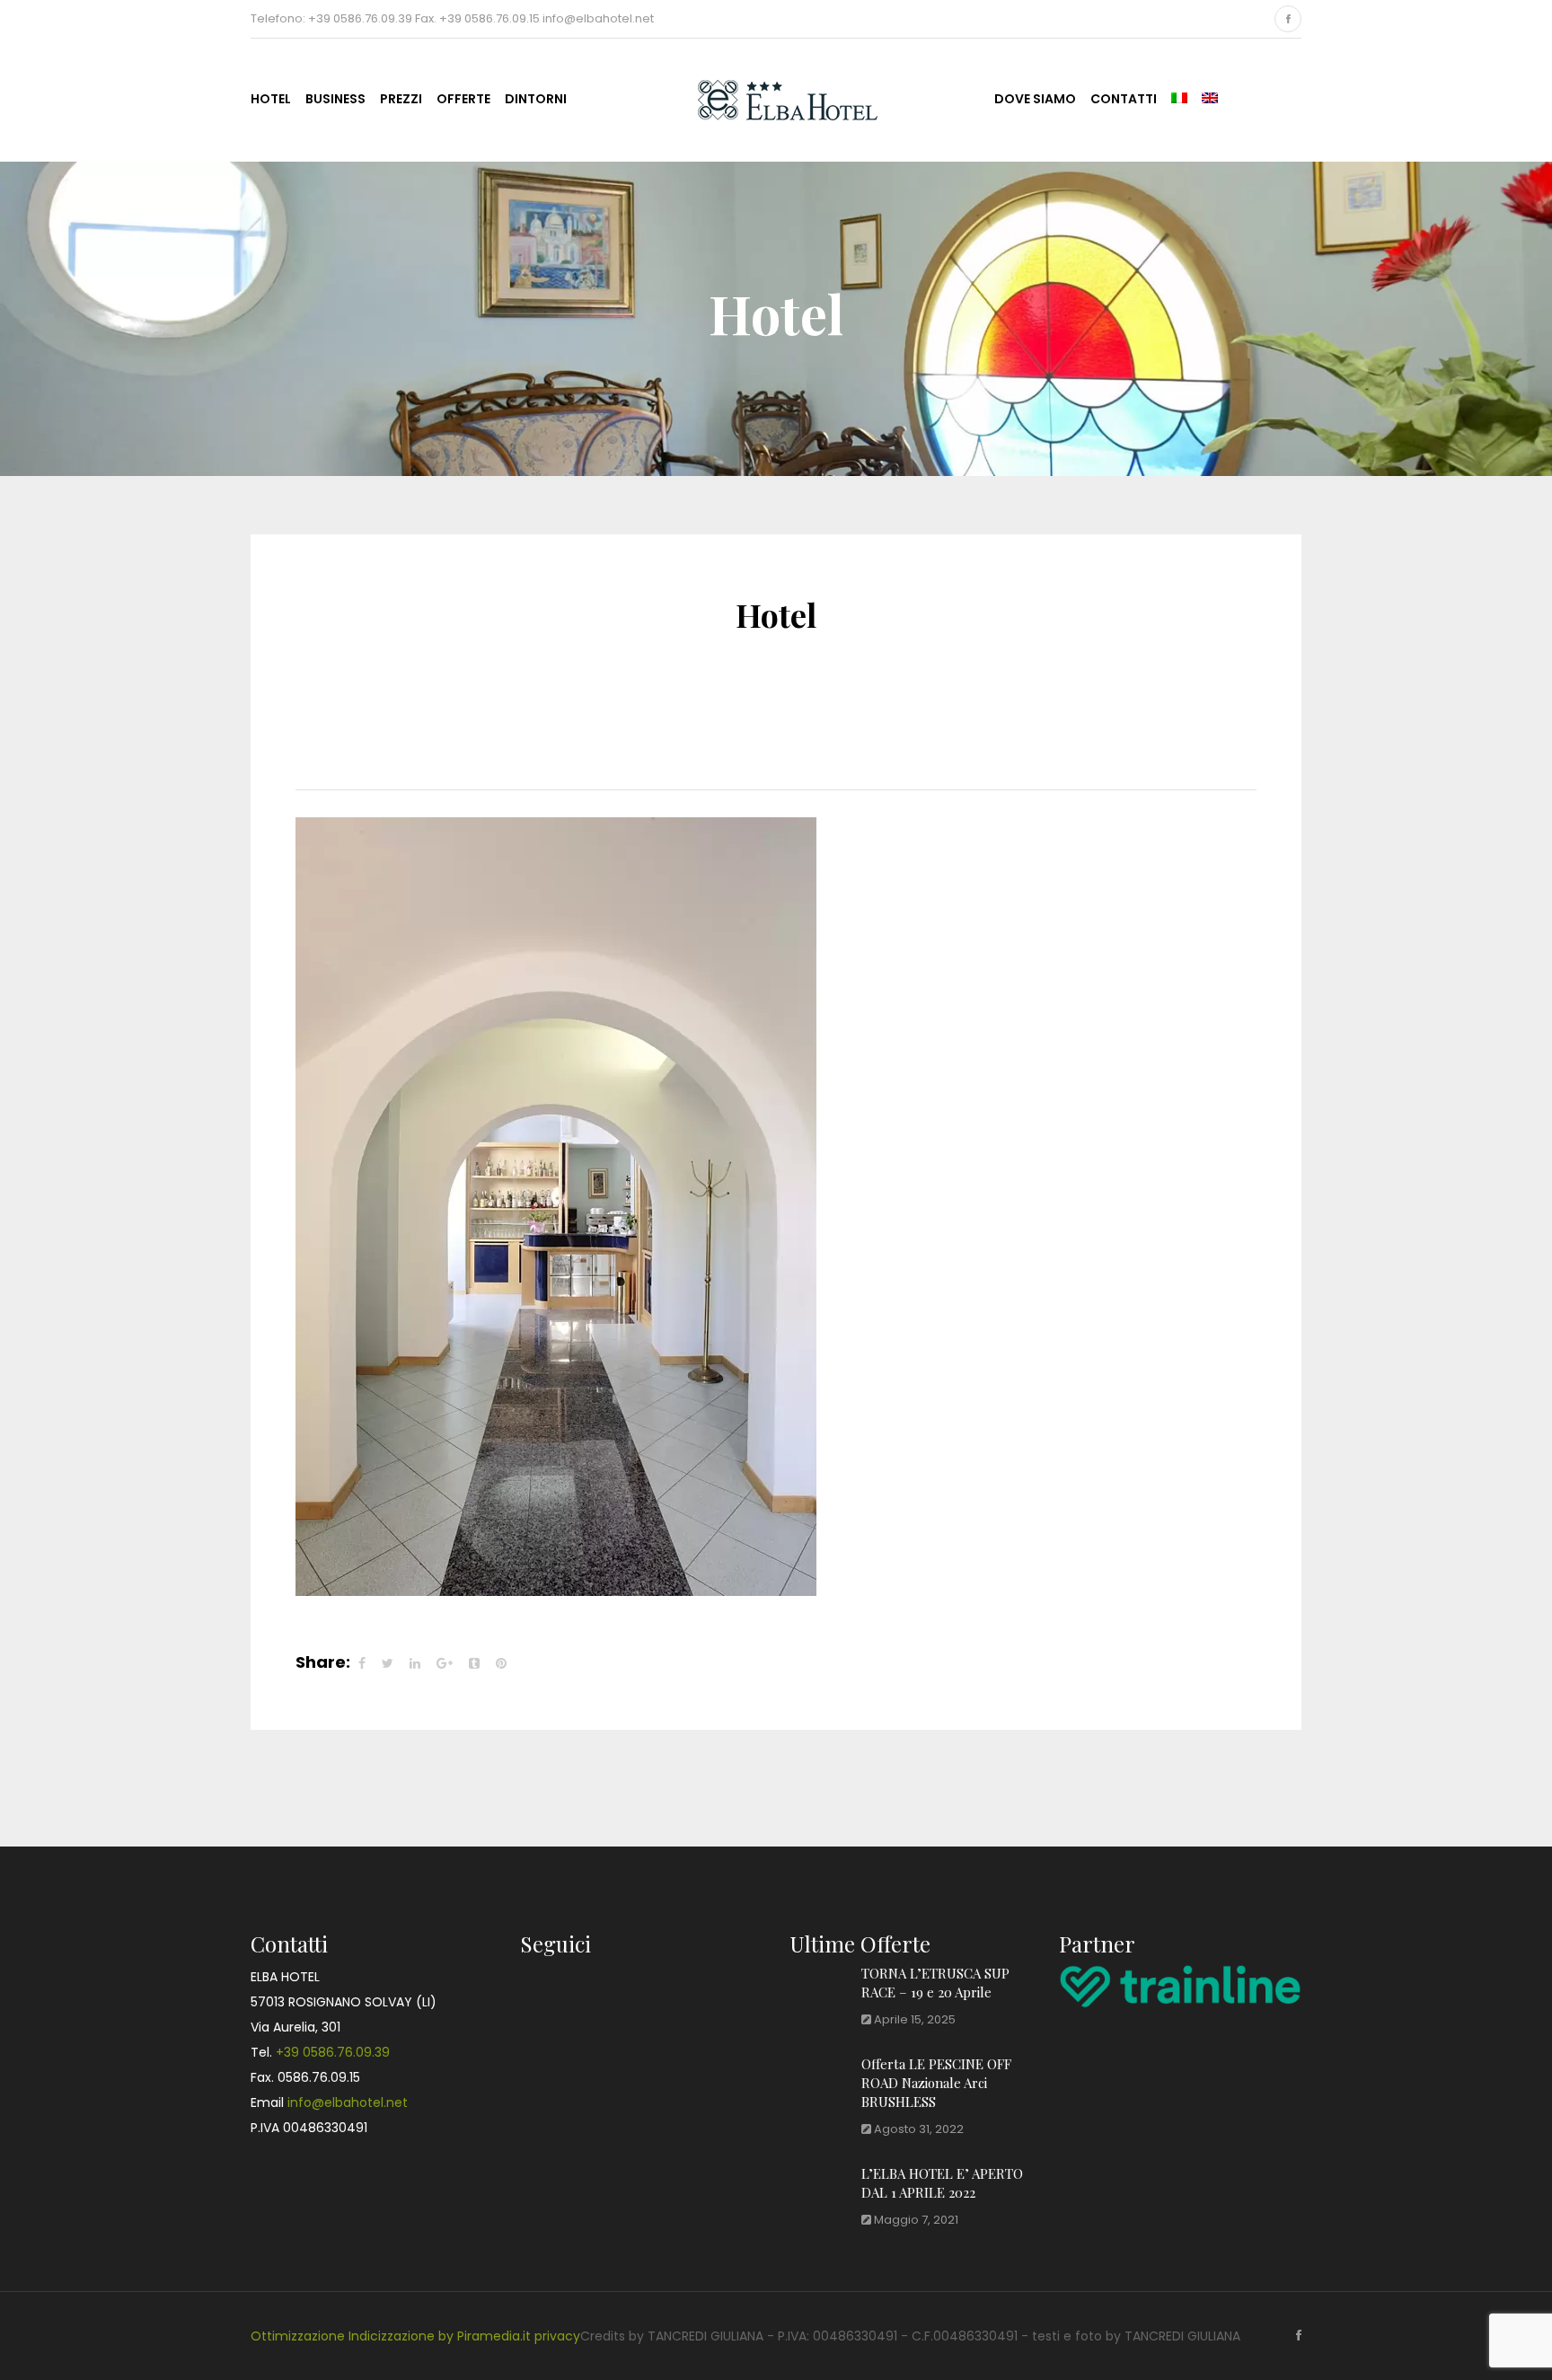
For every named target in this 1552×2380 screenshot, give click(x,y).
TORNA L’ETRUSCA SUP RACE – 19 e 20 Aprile (935, 1983)
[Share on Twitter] (388, 1663)
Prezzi (401, 99)
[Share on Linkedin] (415, 1663)
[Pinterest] (501, 1663)
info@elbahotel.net (348, 2102)
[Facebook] (1288, 19)
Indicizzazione (392, 2336)
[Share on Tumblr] (474, 1663)
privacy (557, 2336)
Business (335, 99)
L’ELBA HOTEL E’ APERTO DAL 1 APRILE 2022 (942, 2183)
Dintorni (536, 99)
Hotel (271, 99)
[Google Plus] (445, 1663)
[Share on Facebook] (362, 1663)
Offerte (463, 99)
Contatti (1124, 99)
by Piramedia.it (485, 2336)
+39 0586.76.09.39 (333, 2052)
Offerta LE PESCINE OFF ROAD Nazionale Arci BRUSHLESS (936, 2083)
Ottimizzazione (298, 2336)
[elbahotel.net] (770, 97)
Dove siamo (1035, 99)
